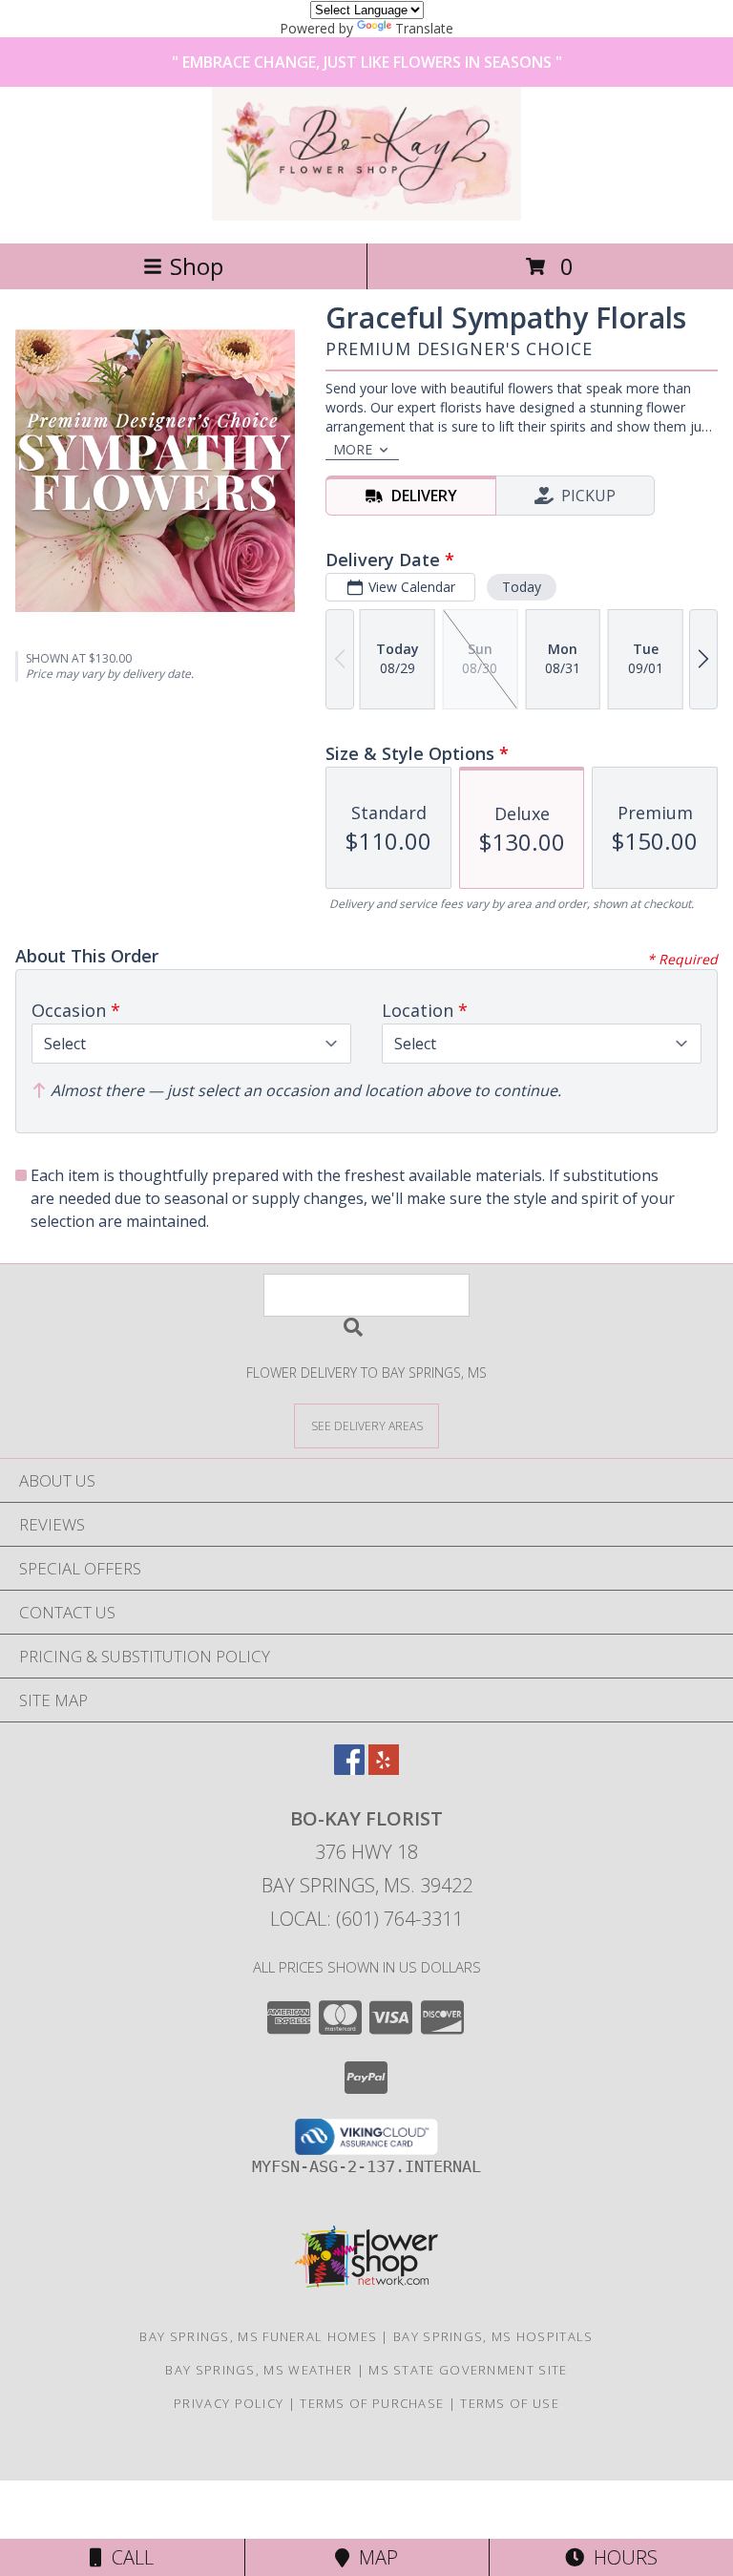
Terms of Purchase (372, 2403)
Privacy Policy (229, 2403)
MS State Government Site (468, 2370)
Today (522, 587)
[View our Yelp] (384, 1769)
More (353, 449)
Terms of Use (510, 2403)
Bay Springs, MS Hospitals (493, 2336)
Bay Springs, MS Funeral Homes (258, 2336)
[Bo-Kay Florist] (366, 215)
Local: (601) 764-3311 (366, 1919)
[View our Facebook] (349, 1769)
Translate (424, 28)
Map (374, 2557)
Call (128, 2557)
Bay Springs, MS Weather (259, 2370)
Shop (197, 266)
